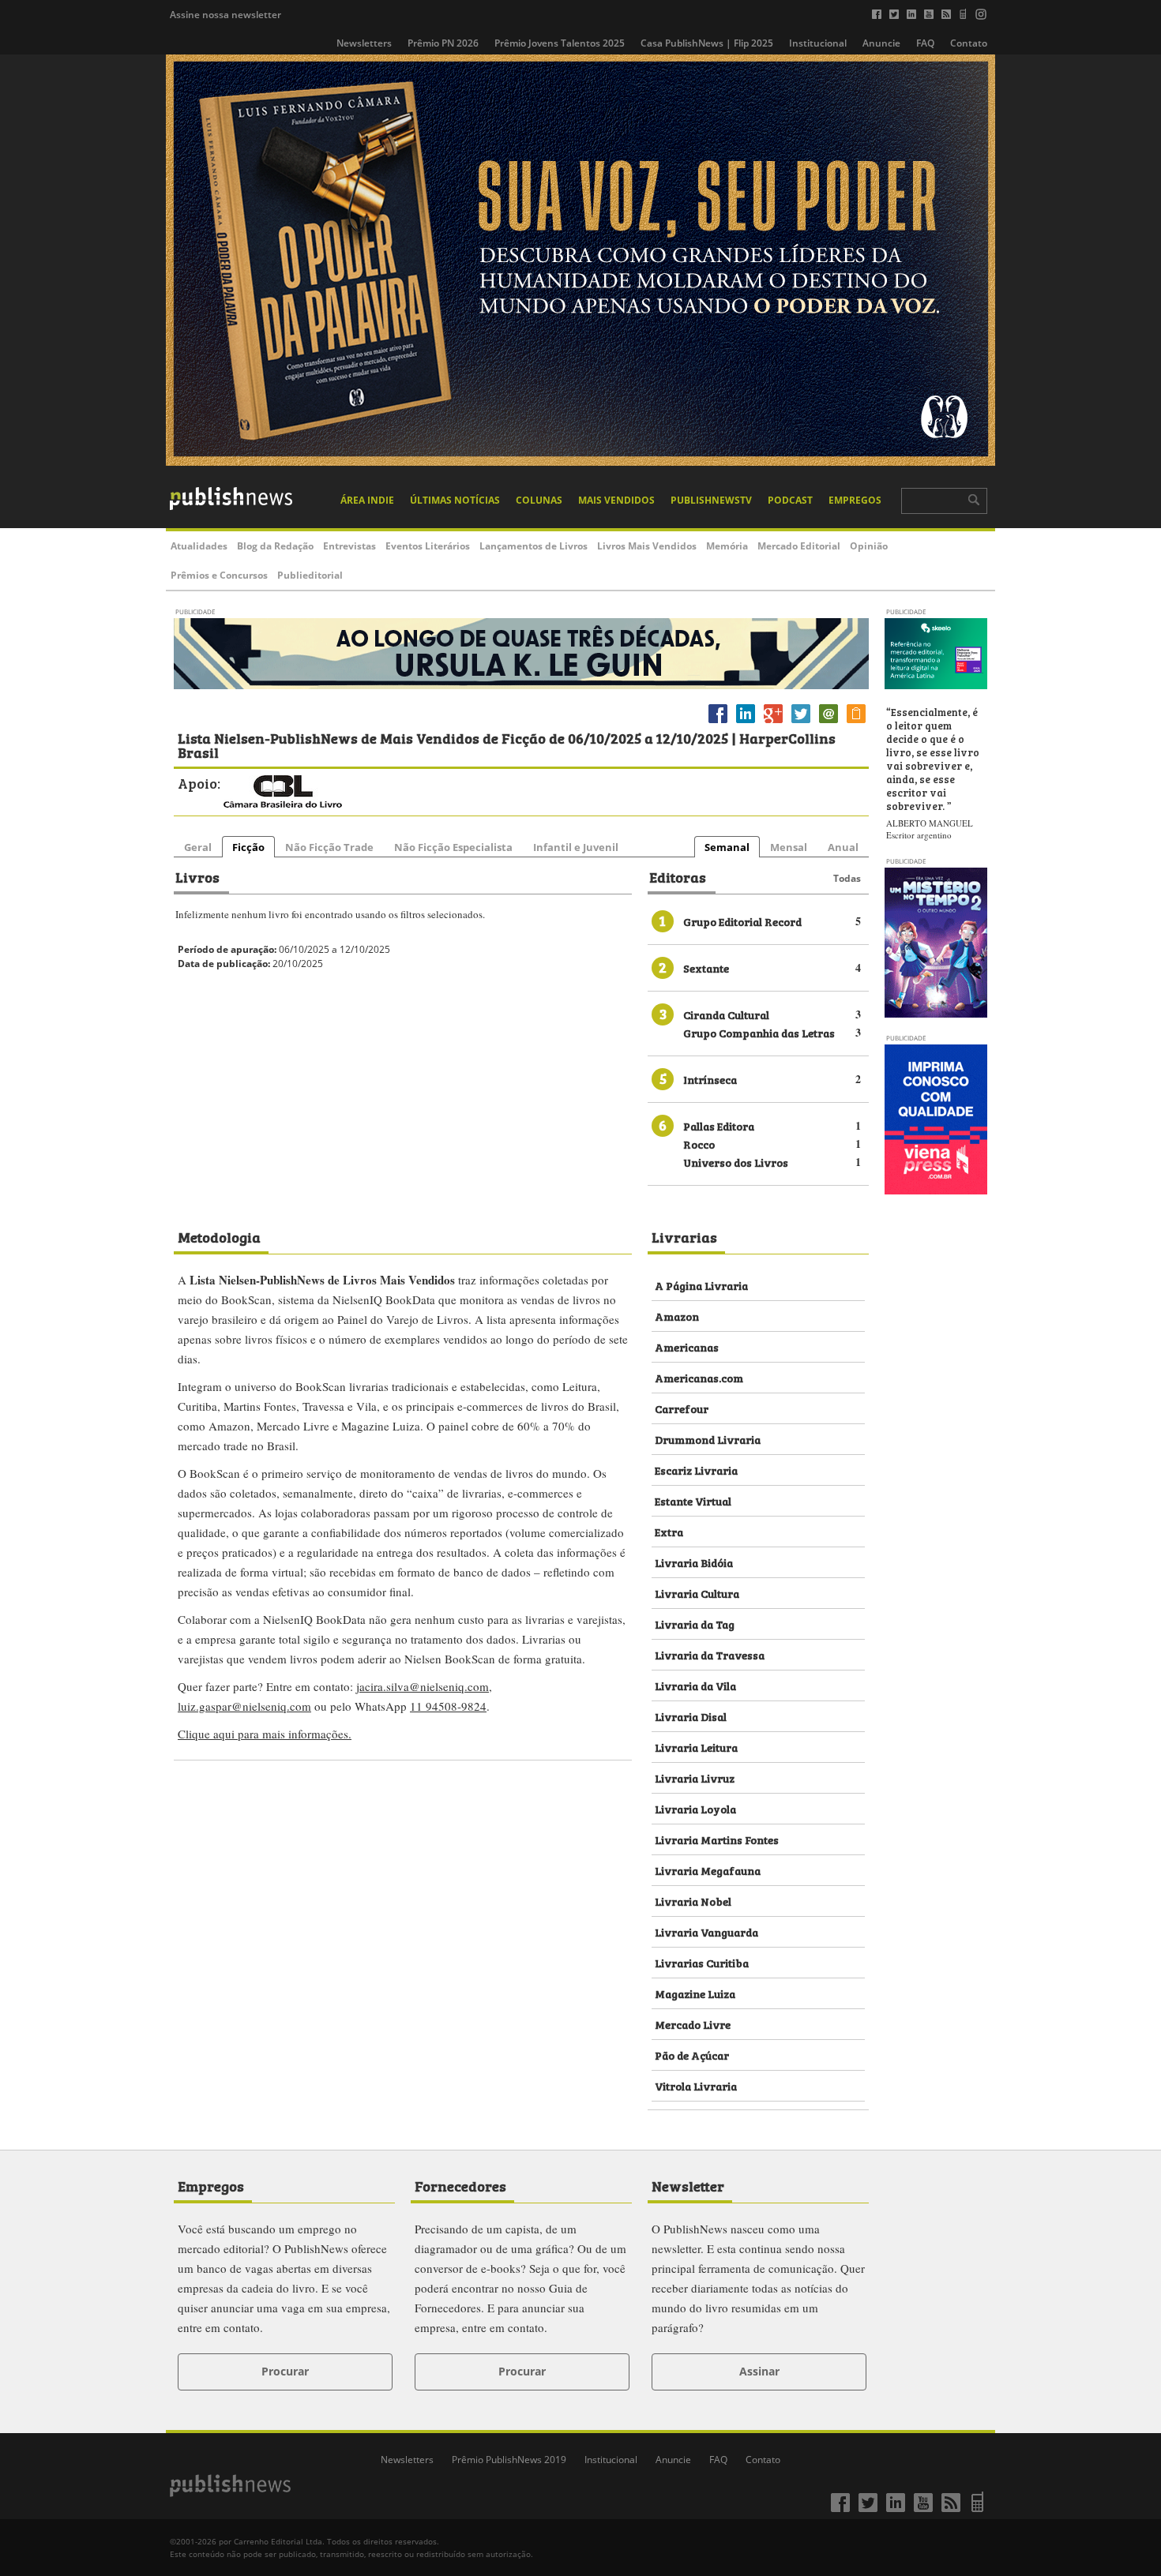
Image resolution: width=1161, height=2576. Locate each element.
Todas (847, 878)
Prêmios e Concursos (219, 575)
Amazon (677, 1316)
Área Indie (367, 500)
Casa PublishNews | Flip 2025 (707, 43)
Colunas (539, 500)
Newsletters (364, 43)
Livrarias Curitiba (702, 1962)
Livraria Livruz (695, 1777)
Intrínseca (710, 1079)
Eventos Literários (428, 546)
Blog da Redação (275, 546)
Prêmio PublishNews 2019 (509, 2460)
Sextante (706, 967)
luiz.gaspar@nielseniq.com (244, 1706)
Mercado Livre (693, 2024)
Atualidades (199, 546)
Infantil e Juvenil (576, 847)
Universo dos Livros (736, 1162)
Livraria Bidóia (694, 1562)
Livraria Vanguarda (706, 1931)
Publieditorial (310, 575)
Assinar (759, 2371)
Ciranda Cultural (726, 1014)
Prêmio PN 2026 (443, 43)
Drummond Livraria (708, 1439)
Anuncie (881, 43)
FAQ (925, 43)
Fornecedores (460, 2185)
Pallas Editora (719, 1125)
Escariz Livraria (696, 1470)
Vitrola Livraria (696, 2085)
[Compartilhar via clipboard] (856, 723)
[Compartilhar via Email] (828, 723)
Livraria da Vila (695, 1685)
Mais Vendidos (616, 500)
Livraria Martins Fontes (717, 1839)
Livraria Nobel (693, 1901)
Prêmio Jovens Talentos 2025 (560, 43)
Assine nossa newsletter (225, 15)
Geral (198, 847)
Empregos (855, 500)
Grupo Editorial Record (742, 921)
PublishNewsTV (711, 500)
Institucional (818, 43)
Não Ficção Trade (329, 847)
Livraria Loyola (695, 1808)
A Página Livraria (701, 1285)
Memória (727, 546)
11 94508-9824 (448, 1706)
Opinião (869, 546)
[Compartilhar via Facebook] (718, 723)
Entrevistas (349, 546)
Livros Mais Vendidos (647, 546)
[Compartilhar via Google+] (773, 723)
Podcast (790, 500)
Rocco (699, 1144)
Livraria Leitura (696, 1747)
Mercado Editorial (799, 546)
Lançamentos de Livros (534, 546)
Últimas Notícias (455, 500)
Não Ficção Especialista (453, 847)
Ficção (248, 847)
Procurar (285, 2371)
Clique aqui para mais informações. (265, 1734)
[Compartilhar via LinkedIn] (746, 723)
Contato (969, 43)
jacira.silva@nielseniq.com (423, 1686)
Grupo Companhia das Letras (759, 1032)
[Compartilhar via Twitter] (801, 723)
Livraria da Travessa (710, 1654)
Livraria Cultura (697, 1593)
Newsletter (688, 2185)
